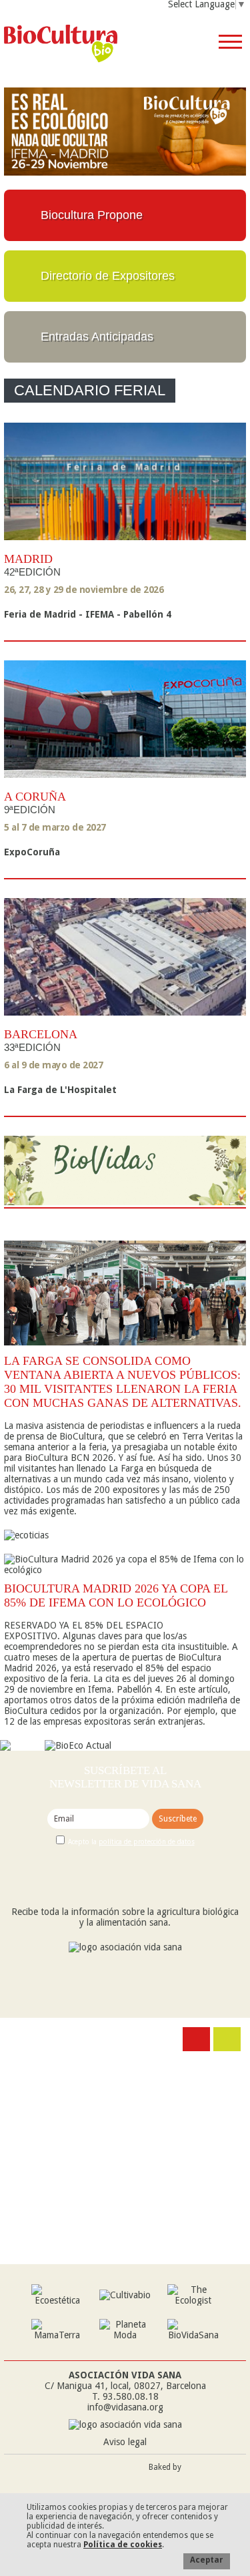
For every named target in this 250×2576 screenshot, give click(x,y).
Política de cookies (123, 2545)
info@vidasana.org (125, 2407)
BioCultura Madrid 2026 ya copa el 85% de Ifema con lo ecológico (116, 1595)
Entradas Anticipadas (97, 337)
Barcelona (41, 1034)
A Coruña (35, 797)
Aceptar (207, 2560)
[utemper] (217, 2480)
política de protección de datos (147, 1842)
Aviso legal (125, 2442)
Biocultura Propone (92, 215)
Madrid (28, 559)
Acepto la (131, 1842)
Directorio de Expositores (108, 276)
